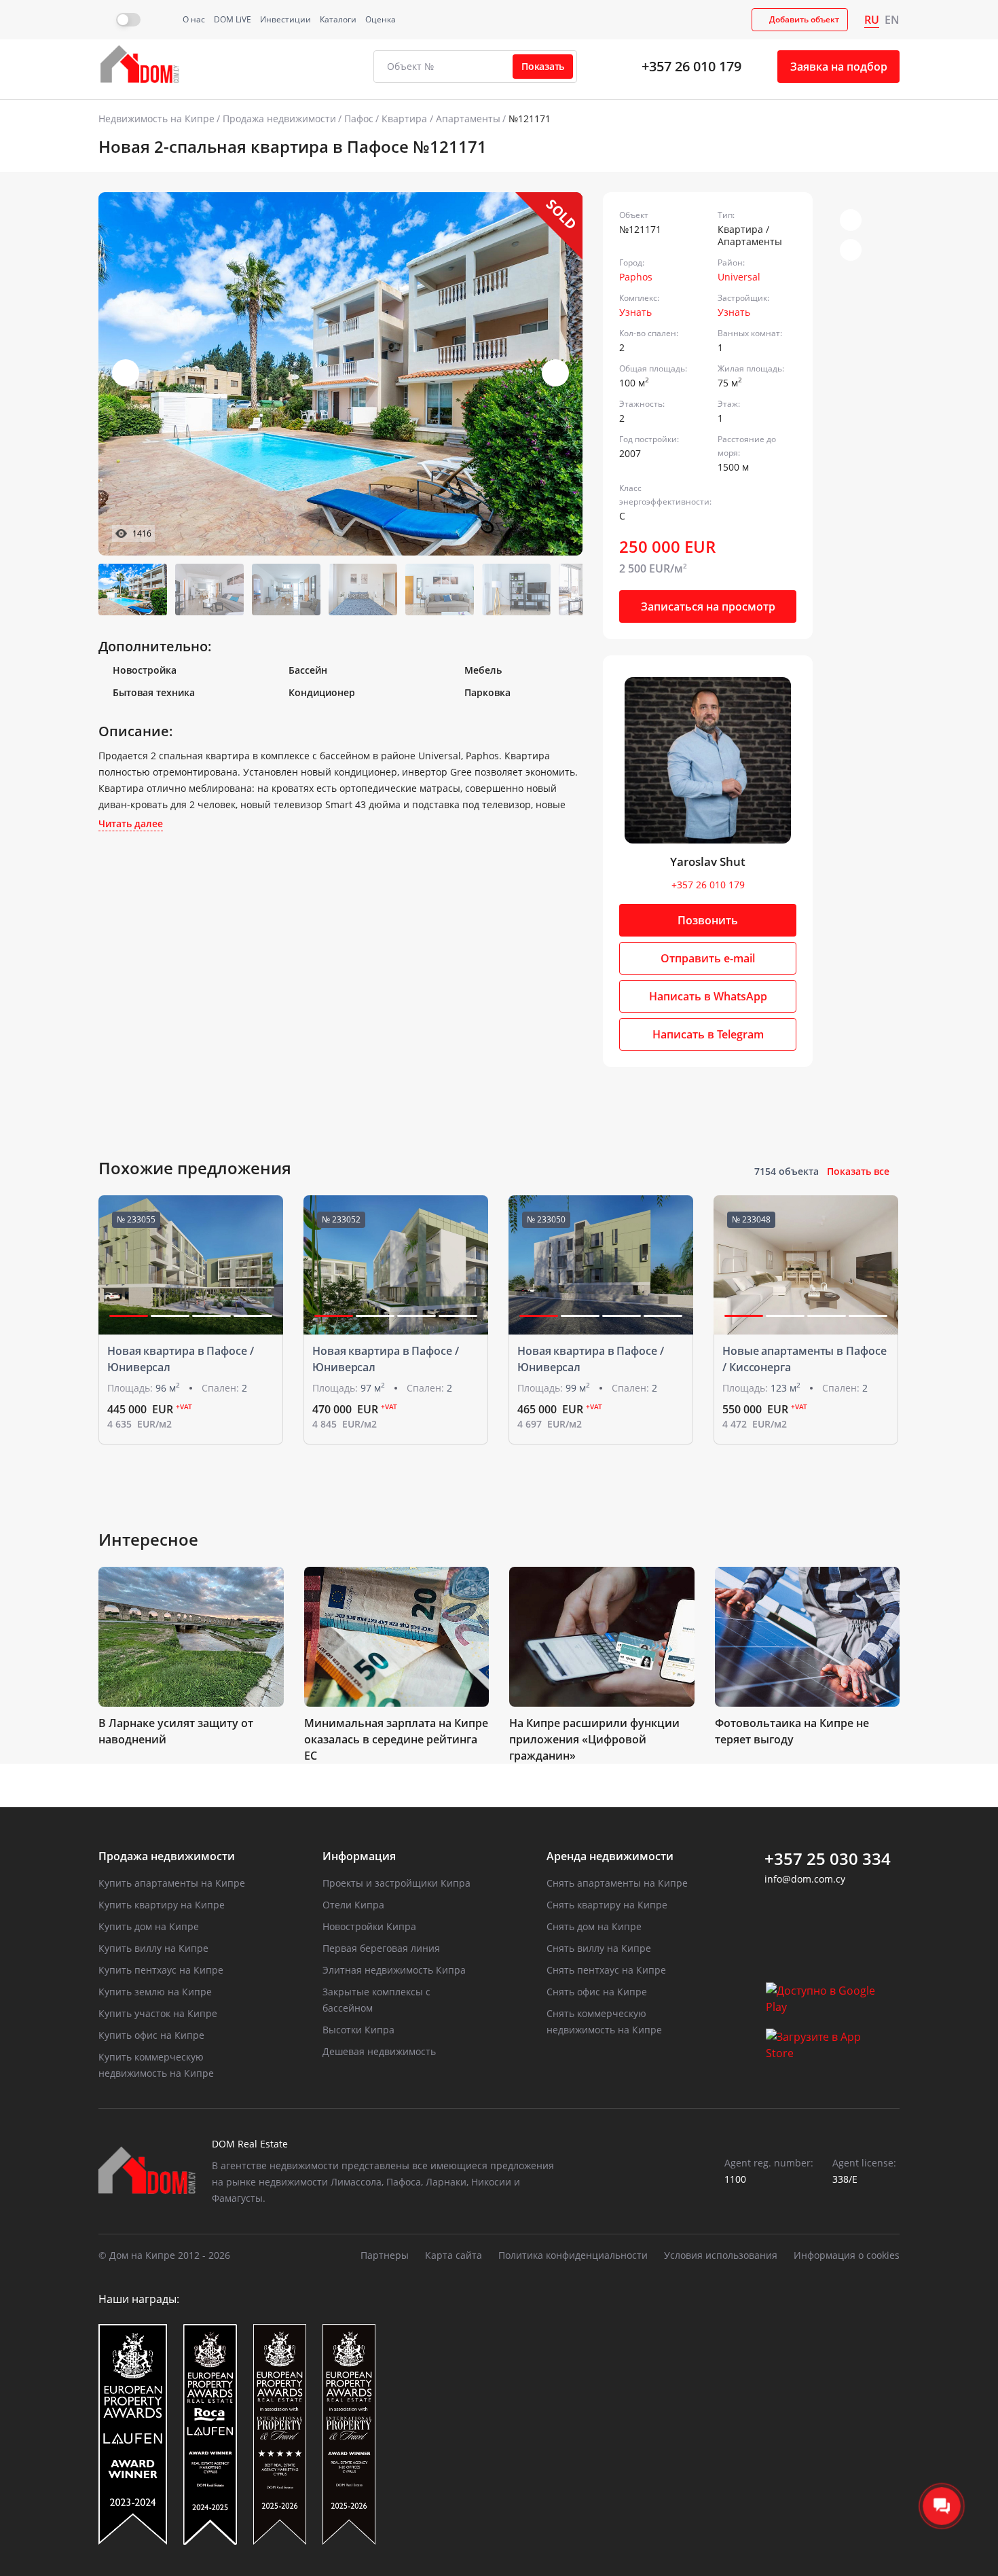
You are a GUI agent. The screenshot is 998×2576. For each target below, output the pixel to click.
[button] (555, 373)
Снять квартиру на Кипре (607, 1905)
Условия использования (721, 2255)
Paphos (636, 277)
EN (892, 20)
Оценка (381, 19)
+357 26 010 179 (691, 66)
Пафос (359, 119)
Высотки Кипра (358, 2030)
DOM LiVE (233, 19)
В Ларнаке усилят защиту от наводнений (176, 1731)
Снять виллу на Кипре (599, 1948)
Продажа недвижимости (279, 119)
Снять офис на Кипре (597, 1992)
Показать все (858, 1171)
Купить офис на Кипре (151, 2035)
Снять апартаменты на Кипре (617, 1883)
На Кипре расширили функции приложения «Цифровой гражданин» (594, 1739)
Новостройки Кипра (369, 1926)
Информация (359, 1856)
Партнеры (385, 2255)
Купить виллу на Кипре (153, 1948)
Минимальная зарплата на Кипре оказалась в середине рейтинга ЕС (396, 1739)
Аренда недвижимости (610, 1856)
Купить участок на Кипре (158, 2013)
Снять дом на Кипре (594, 1926)
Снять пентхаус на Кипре (606, 1970)
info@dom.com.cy (805, 1879)
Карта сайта (454, 2255)
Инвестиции (285, 19)
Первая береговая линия (381, 1948)
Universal (739, 277)
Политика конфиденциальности (573, 2255)
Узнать (635, 312)
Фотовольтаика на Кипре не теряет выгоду (792, 1731)
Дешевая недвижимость (379, 2051)
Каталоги (338, 19)
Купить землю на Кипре (155, 1992)
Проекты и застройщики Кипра (396, 1883)
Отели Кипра (353, 1905)
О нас (194, 19)
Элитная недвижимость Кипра (394, 1970)
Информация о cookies (847, 2255)
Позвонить (708, 920)
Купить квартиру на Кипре (162, 1905)
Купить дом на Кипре (149, 1926)
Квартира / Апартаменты (441, 119)
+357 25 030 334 (828, 1859)
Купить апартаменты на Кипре (172, 1883)
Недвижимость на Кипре (156, 119)
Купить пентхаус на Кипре (161, 1970)
